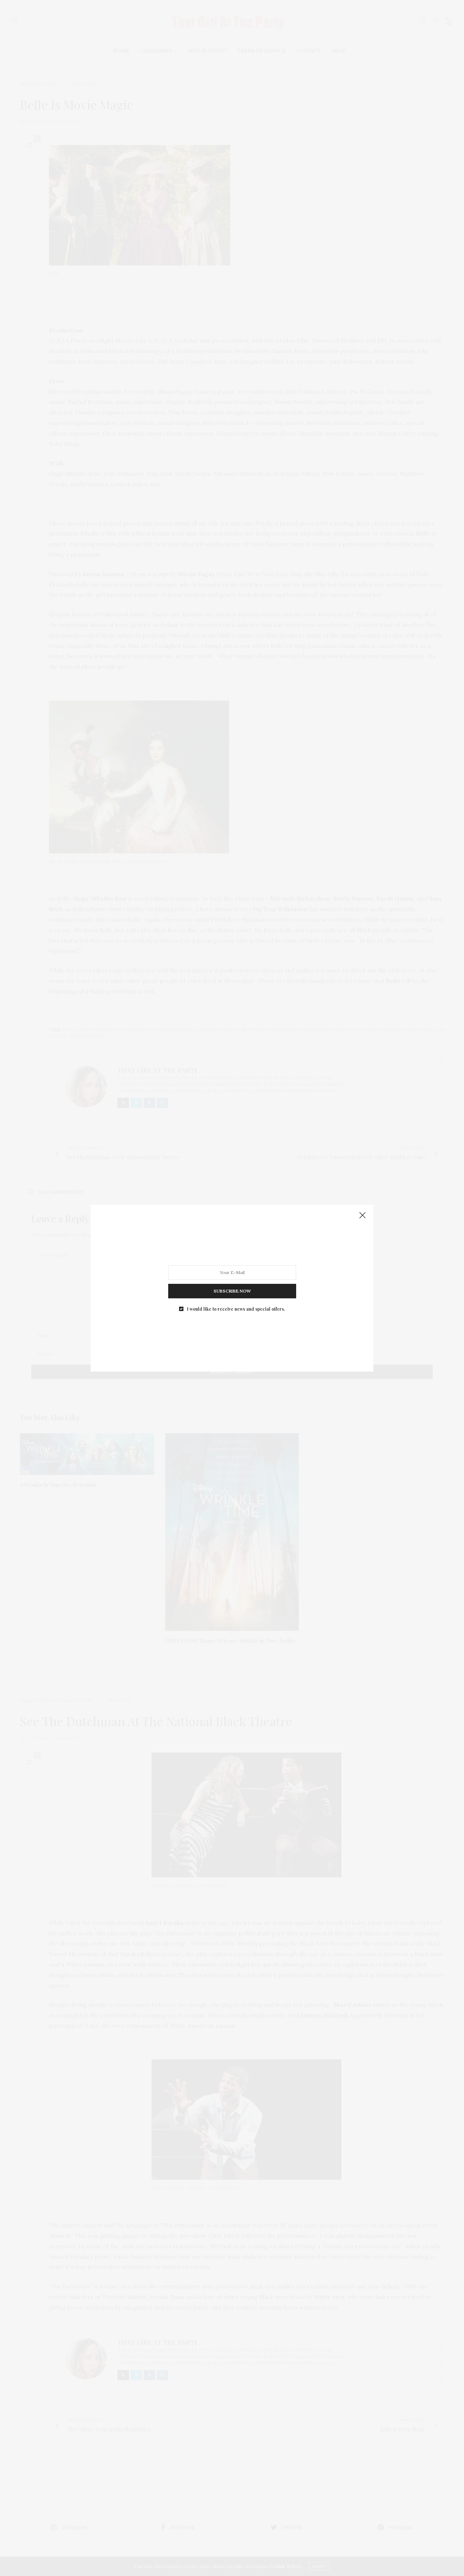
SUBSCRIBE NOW (232, 1291)
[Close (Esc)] (362, 1216)
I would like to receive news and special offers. (236, 1308)
